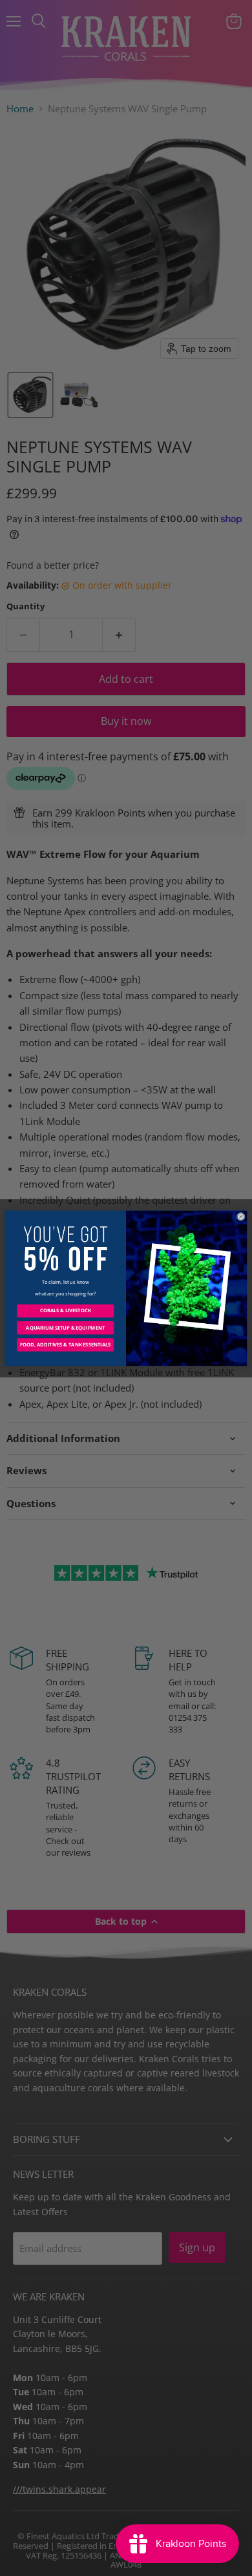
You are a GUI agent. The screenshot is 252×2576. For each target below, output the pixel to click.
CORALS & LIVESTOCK (66, 1310)
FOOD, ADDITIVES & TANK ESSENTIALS (65, 1344)
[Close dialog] (241, 1216)
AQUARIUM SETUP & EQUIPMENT (65, 1328)
